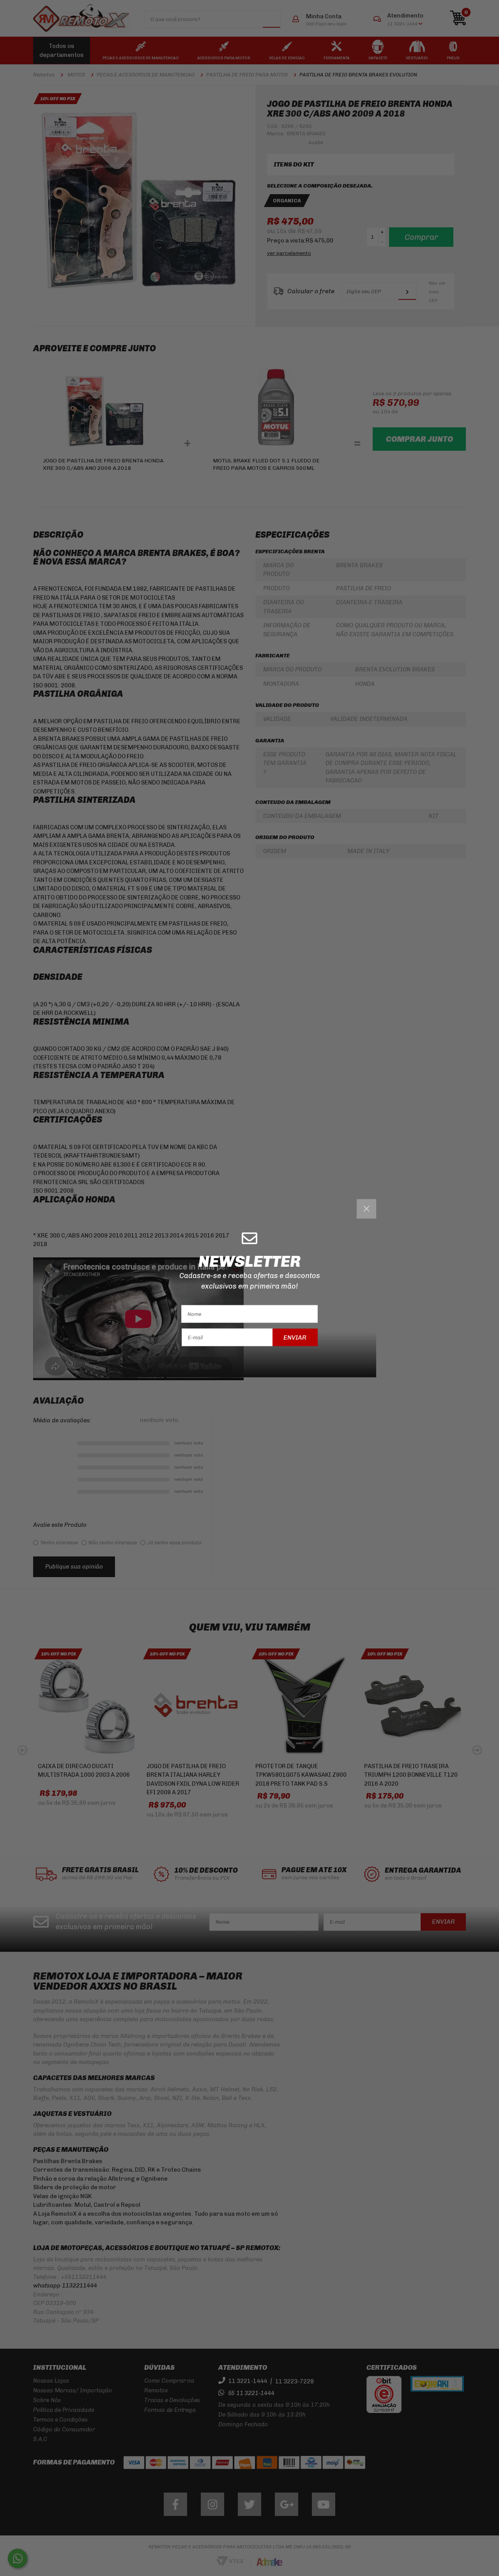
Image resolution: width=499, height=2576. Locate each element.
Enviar (295, 1337)
